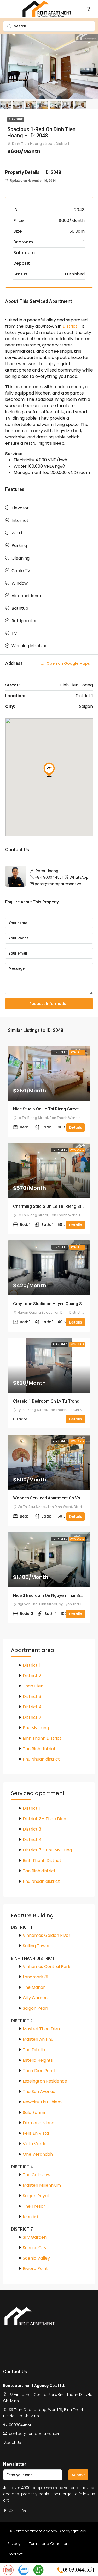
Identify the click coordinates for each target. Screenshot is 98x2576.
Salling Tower (36, 1946)
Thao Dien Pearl (39, 2071)
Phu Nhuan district (41, 1759)
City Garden (35, 1998)
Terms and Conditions (50, 2544)
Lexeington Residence (45, 2081)
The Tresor (34, 2206)
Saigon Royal (36, 2196)
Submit (78, 2475)
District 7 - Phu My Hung (47, 1850)
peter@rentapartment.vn (58, 884)
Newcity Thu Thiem (42, 2102)
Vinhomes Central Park (47, 1966)
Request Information (49, 1004)
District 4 (32, 1707)
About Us (13, 2443)
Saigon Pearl (35, 2008)
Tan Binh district (39, 1749)
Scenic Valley (36, 2258)
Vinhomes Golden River (47, 1935)
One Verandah (38, 2154)
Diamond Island (39, 2123)
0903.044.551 (79, 2569)
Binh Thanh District (42, 1738)
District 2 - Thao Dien (44, 1819)
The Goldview (37, 2175)
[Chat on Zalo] (24, 2570)
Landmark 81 (36, 1977)
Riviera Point (35, 2269)
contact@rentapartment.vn (35, 2434)
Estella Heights (38, 2060)
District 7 (32, 1717)
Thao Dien (33, 1686)
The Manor (34, 1987)
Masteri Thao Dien (41, 2029)
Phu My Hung (36, 1728)
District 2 (32, 1676)
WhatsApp (79, 877)
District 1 (71, 326)
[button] (49, 770)
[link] (49, 1073)
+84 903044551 (49, 877)
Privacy (14, 2544)
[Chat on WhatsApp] (38, 2570)
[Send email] (8, 2570)
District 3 (32, 1696)
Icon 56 (30, 2217)
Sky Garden (35, 2237)
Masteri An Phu (38, 2039)
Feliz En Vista (36, 2133)
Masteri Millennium (42, 2185)
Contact (15, 2554)
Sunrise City (35, 2248)
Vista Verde (35, 2144)
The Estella (34, 2050)
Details (76, 1127)
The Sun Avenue (39, 2092)
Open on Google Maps (68, 663)
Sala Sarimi (34, 2112)
